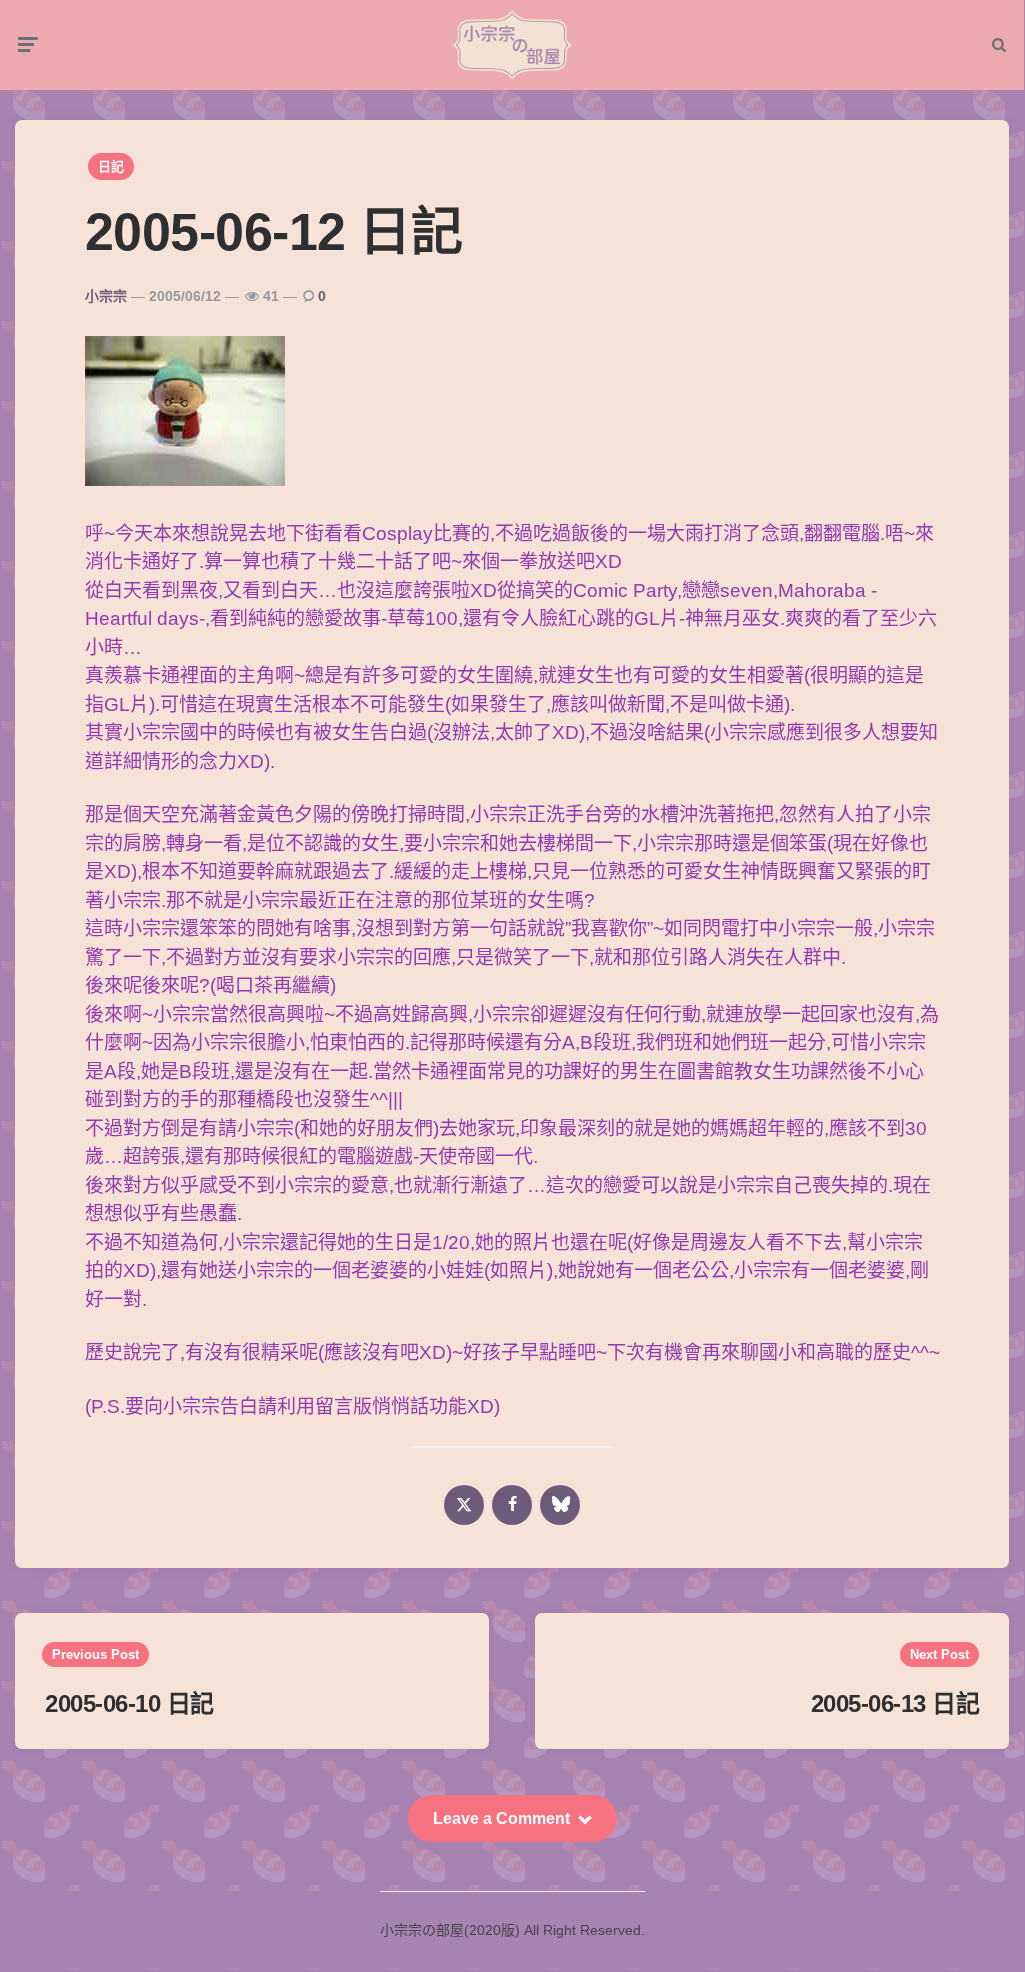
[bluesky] (560, 1505)
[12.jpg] (185, 479)
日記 (111, 166)
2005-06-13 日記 (895, 1703)
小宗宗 (106, 296)
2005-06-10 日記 (129, 1703)
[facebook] (512, 1505)
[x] (464, 1505)
